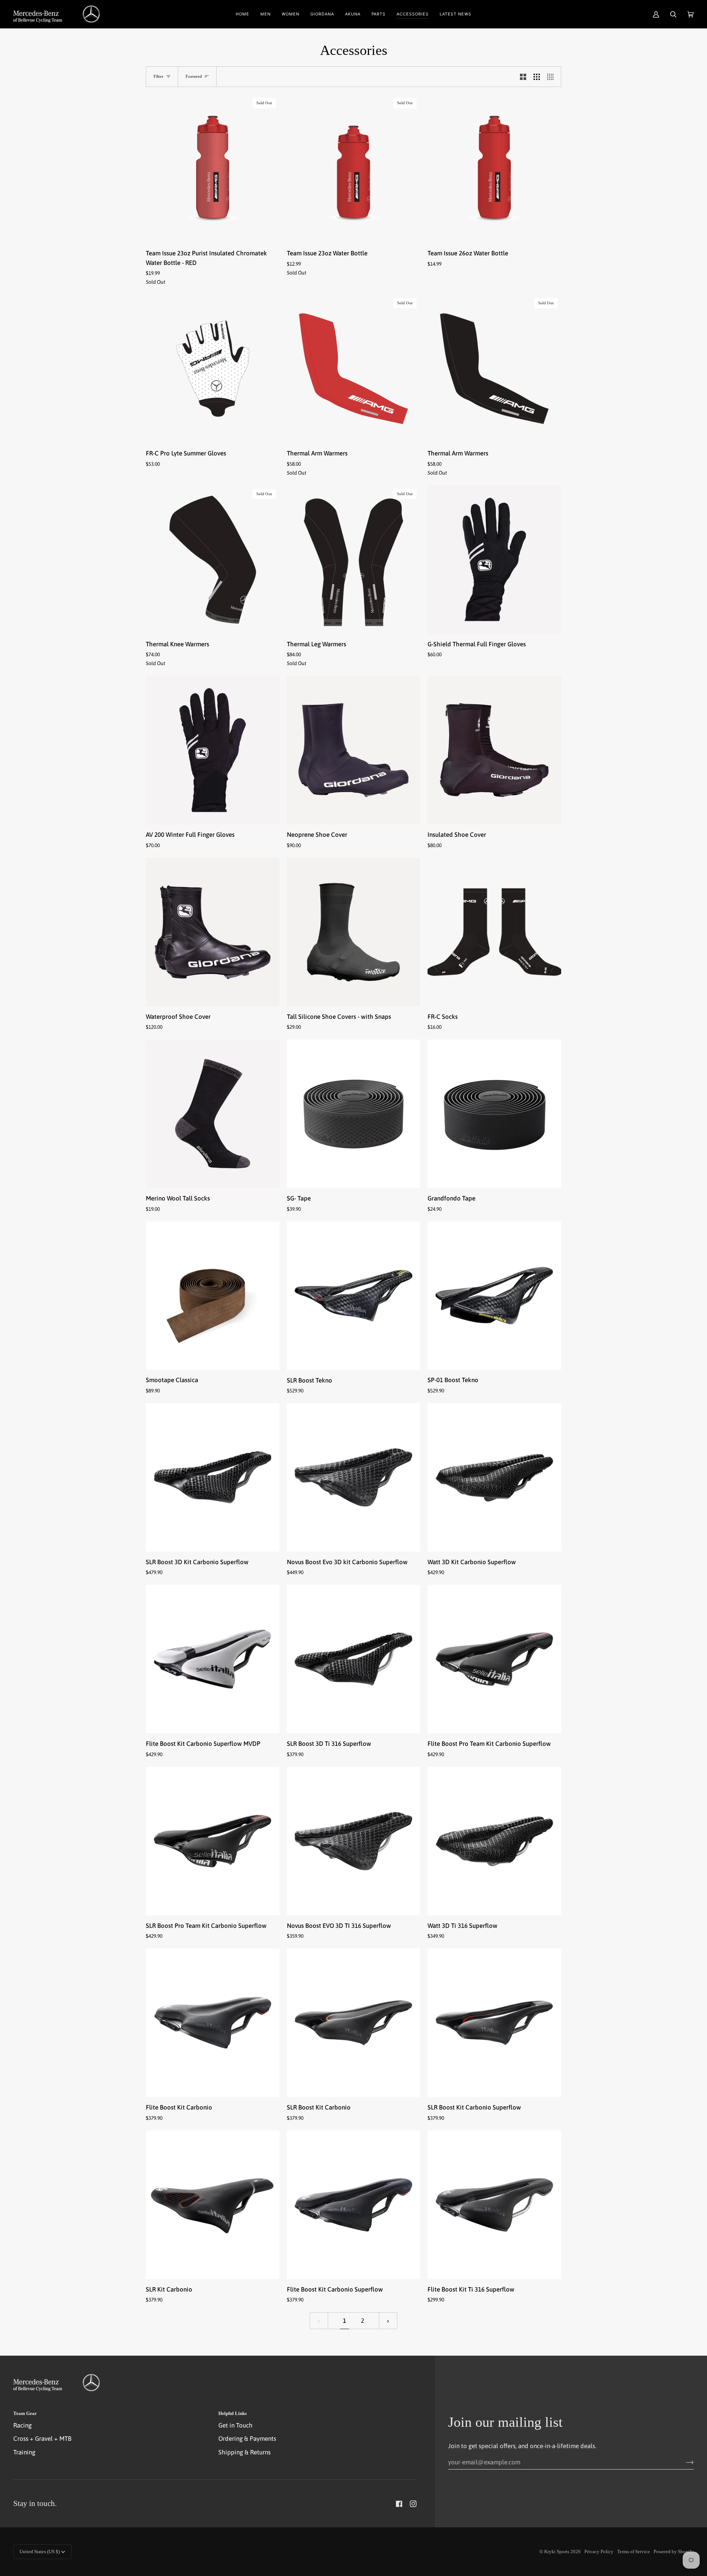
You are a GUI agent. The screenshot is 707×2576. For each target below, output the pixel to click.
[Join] (684, 2462)
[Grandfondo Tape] (494, 1114)
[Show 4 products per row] (552, 77)
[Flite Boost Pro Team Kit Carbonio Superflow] (494, 1659)
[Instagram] (413, 2504)
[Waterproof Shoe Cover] (213, 932)
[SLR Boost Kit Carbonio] (354, 2023)
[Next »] (388, 2321)
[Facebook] (399, 2504)
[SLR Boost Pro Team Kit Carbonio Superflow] (213, 1841)
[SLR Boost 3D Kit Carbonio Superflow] (213, 1477)
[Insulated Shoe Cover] (494, 750)
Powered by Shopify (674, 2551)
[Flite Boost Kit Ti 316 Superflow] (494, 2205)
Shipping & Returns (245, 2452)
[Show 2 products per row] (523, 77)
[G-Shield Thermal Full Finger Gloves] (494, 560)
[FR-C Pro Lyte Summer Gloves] (213, 369)
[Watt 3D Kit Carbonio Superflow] (494, 1477)
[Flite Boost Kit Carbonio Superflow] (354, 2205)
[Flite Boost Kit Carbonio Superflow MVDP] (213, 1659)
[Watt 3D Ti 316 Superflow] (494, 1841)
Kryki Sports (557, 2551)
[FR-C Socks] (494, 932)
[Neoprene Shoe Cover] (354, 750)
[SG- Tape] (354, 1114)
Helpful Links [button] (233, 2413)
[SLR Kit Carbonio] (213, 2205)
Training (24, 2452)
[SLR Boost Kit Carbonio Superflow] (494, 2023)
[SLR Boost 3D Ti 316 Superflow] (354, 1659)
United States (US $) (40, 2551)
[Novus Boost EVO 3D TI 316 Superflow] (354, 1841)
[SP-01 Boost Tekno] (494, 1296)
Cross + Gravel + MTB (42, 2439)
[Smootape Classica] (213, 1296)
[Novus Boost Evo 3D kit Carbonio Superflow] (354, 1477)
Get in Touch (235, 2425)
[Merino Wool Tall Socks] (213, 1114)
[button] (265, 14)
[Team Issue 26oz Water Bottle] (494, 169)
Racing (22, 2425)
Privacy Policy (599, 2551)
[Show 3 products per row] (537, 77)
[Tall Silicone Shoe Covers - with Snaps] (354, 932)
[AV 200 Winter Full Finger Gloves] (213, 750)
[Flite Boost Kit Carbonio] (213, 2023)
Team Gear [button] (25, 2413)
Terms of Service (634, 2551)
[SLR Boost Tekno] (354, 1296)
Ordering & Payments (247, 2439)
